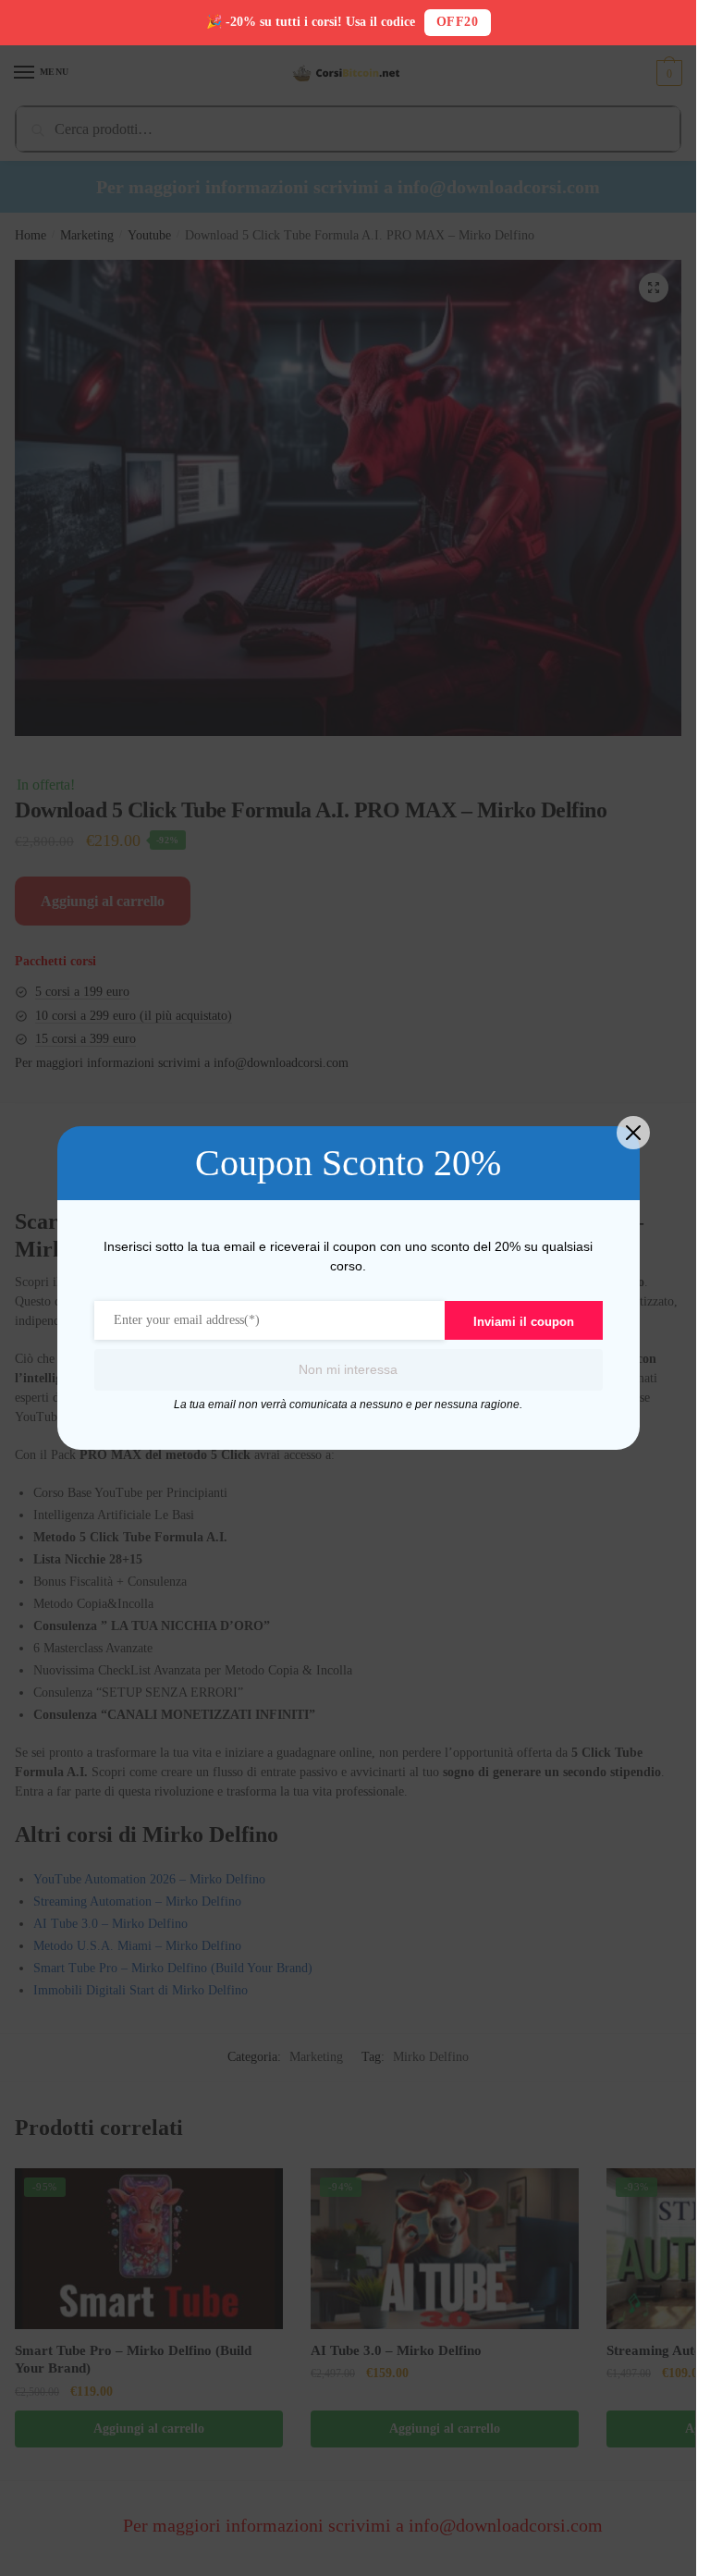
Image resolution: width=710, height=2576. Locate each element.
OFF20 (458, 22)
